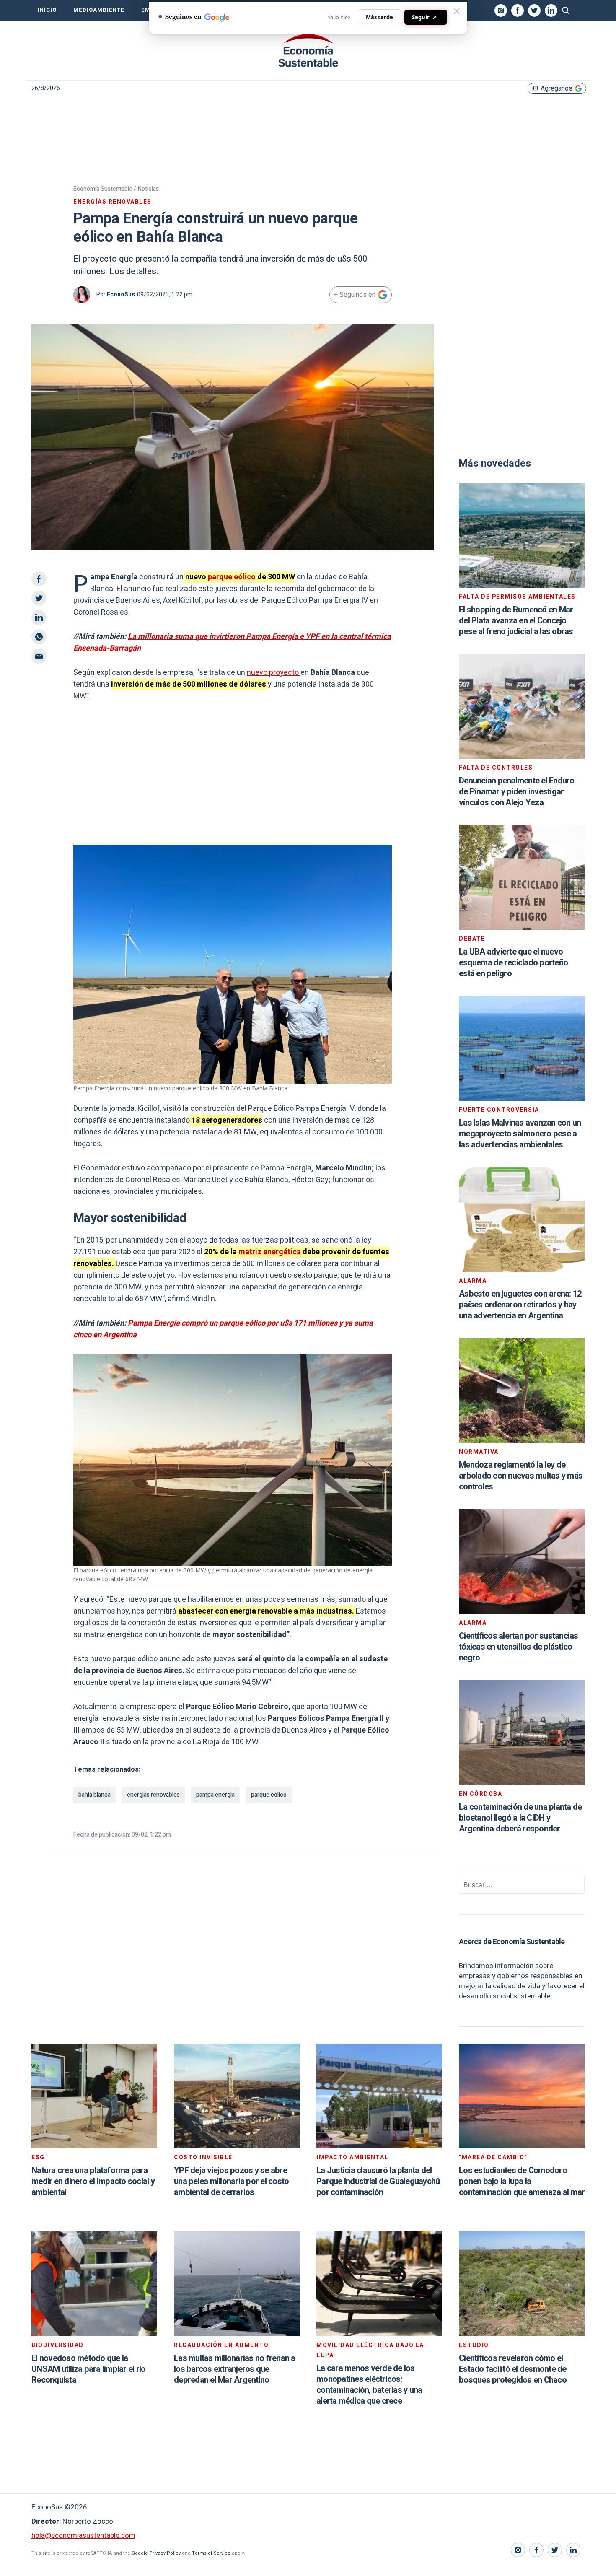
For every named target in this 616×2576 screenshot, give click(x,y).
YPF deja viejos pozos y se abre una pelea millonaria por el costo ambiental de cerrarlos (231, 2181)
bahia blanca (94, 1795)
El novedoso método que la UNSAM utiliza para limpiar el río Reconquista (88, 2369)
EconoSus (121, 294)
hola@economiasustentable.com (83, 2536)
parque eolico (269, 1795)
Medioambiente (99, 10)
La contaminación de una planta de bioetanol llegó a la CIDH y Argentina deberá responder (520, 1818)
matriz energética (270, 1252)
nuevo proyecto (274, 673)
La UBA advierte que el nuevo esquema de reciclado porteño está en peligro (513, 963)
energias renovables (153, 1795)
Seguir (424, 17)
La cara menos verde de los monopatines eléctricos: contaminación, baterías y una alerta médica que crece (369, 2385)
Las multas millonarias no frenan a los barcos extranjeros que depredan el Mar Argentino (235, 2369)
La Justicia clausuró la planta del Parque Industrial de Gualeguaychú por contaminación (378, 2181)
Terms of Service (211, 2553)
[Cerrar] (457, 11)
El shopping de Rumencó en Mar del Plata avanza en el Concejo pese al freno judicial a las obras (516, 621)
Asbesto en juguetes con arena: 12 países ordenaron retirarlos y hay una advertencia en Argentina (520, 1305)
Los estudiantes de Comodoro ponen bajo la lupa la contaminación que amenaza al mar (522, 2181)
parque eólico (232, 577)
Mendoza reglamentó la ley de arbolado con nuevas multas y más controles (521, 1476)
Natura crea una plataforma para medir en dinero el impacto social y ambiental (93, 2181)
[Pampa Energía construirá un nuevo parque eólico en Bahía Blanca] (308, 51)
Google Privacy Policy (156, 2553)
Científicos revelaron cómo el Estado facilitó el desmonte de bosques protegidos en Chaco (513, 2369)
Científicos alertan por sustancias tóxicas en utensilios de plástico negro (519, 1647)
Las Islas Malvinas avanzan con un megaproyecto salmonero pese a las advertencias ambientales (520, 1134)
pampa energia (215, 1795)
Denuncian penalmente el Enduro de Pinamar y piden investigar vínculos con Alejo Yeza (517, 792)
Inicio (47, 10)
